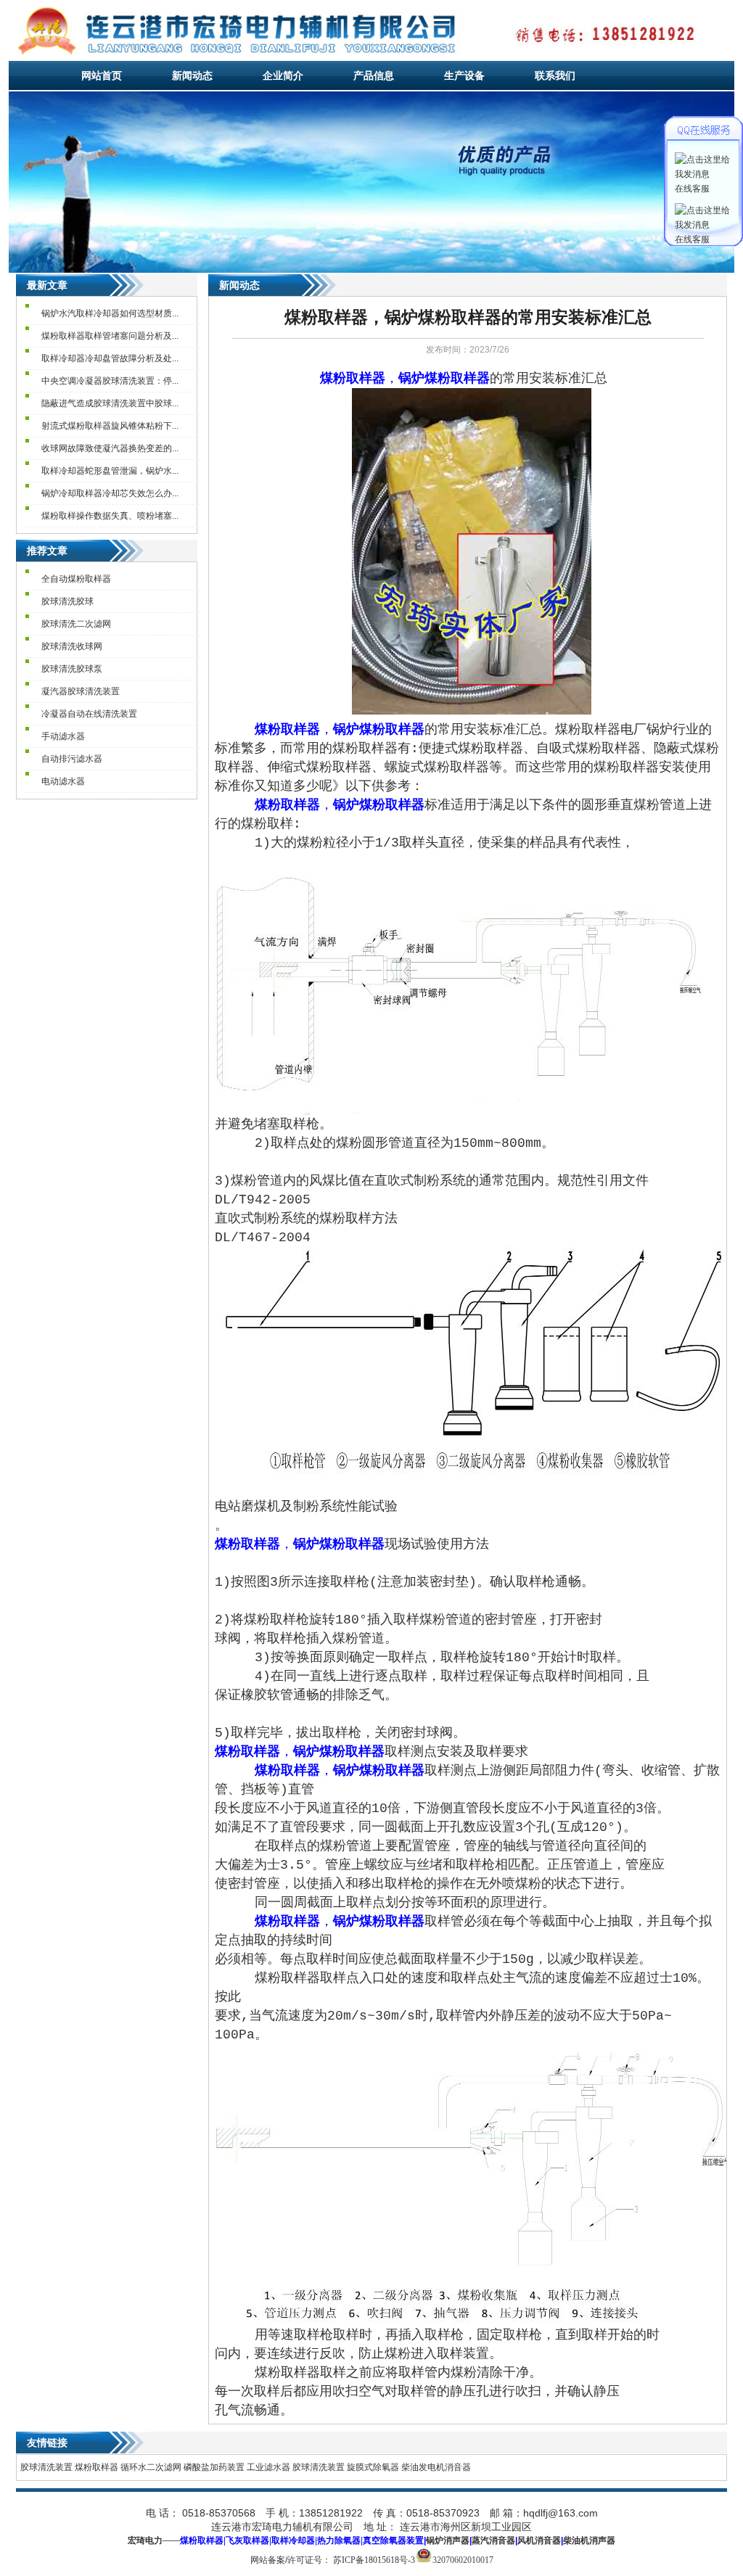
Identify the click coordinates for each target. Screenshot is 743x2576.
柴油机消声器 (589, 2540)
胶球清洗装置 (46, 2467)
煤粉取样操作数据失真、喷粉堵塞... (110, 516)
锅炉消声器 (448, 2540)
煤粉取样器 (97, 2467)
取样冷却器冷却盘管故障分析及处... (110, 358)
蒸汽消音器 (493, 2540)
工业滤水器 (268, 2467)
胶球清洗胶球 (67, 601)
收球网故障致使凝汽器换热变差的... (110, 448)
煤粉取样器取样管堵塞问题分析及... (110, 336)
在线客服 (692, 189)
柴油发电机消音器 (436, 2467)
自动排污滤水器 (72, 759)
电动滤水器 (63, 781)
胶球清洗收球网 (72, 646)
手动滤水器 (63, 736)
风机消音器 (539, 2540)
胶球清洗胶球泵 (72, 669)
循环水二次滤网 (151, 2467)
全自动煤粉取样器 (76, 579)
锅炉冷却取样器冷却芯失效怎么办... (110, 493)
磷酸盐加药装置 (214, 2467)
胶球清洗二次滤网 (76, 624)
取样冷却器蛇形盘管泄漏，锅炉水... (110, 471)
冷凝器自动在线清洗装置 (89, 714)
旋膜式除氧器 (373, 2467)
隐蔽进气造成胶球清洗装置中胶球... (110, 403)
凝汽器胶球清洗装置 (81, 691)
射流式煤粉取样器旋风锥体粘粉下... (110, 426)
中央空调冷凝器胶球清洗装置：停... (110, 381)
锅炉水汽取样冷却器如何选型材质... (110, 313)
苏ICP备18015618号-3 (374, 2560)
